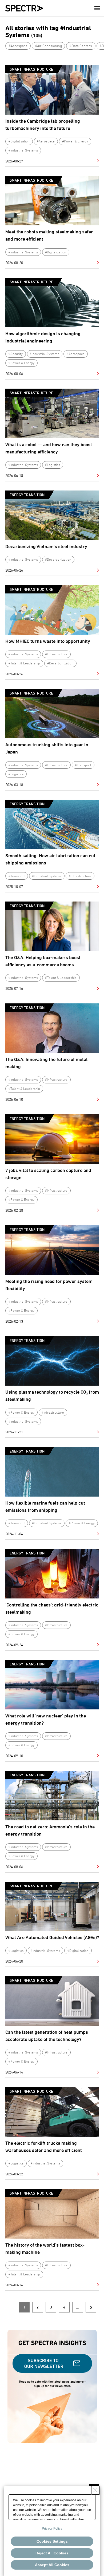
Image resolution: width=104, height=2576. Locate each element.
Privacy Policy (52, 2529)
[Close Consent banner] (95, 2490)
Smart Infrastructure (31, 69)
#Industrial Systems (23, 150)
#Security (16, 354)
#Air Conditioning (49, 46)
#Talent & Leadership (24, 663)
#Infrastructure (56, 654)
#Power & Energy (75, 141)
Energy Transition (27, 495)
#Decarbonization (58, 559)
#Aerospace (18, 46)
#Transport (83, 765)
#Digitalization (19, 141)
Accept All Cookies (52, 2565)
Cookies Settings (52, 2541)
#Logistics (53, 465)
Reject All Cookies (52, 2553)
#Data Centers (81, 46)
